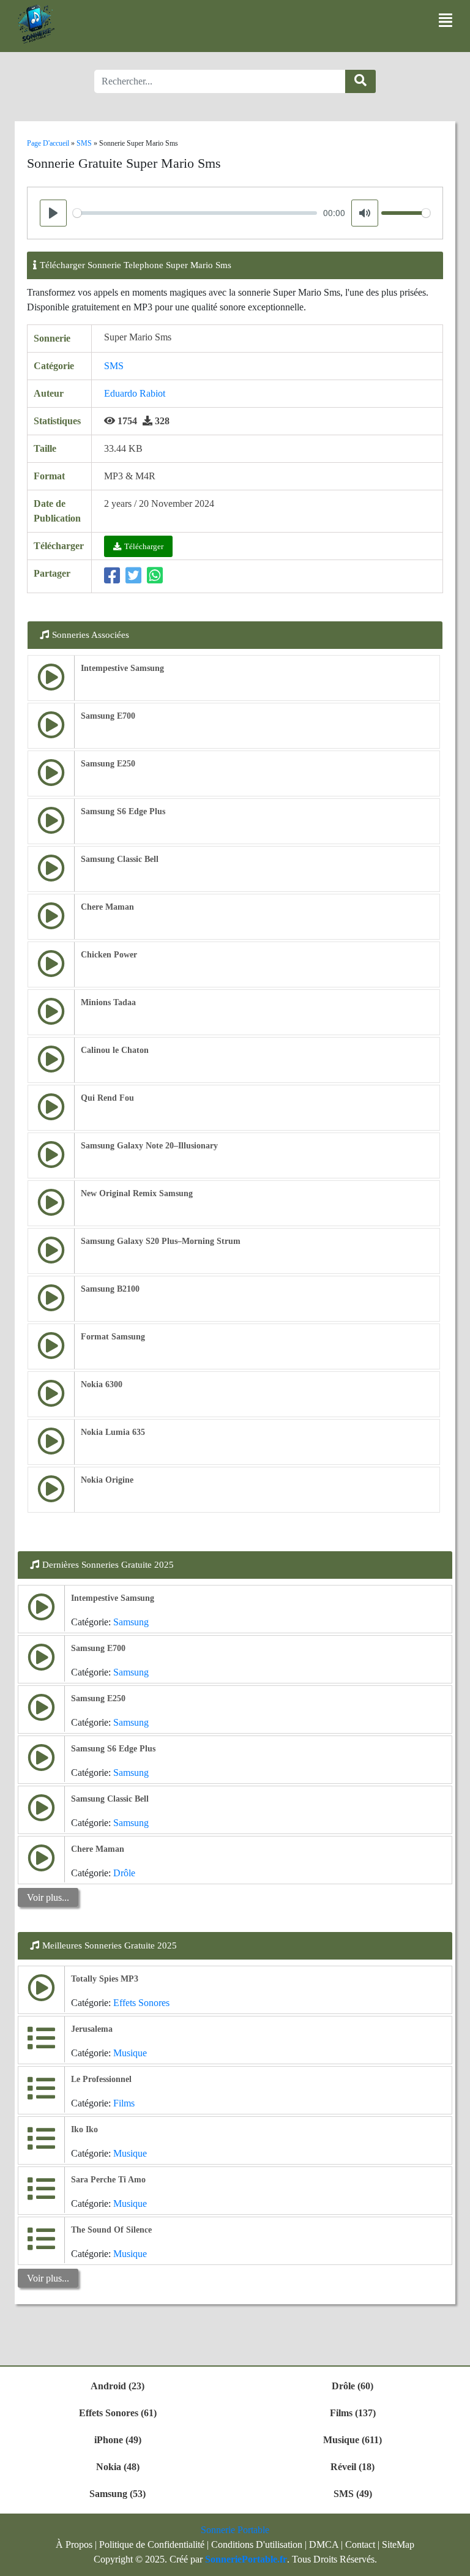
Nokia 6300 (102, 1384)
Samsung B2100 (110, 1289)
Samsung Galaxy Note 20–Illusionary (149, 1146)
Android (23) (117, 2386)
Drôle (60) (352, 2386)
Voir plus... (48, 1897)
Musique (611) (352, 2440)
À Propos (74, 2544)
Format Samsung (113, 1337)
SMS (114, 366)
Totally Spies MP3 (105, 1979)
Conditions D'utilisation (257, 2544)
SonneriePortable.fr (246, 2559)
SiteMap (398, 2544)
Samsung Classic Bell (120, 859)
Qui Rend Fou (107, 1098)
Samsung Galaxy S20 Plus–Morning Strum (161, 1241)
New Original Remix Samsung (137, 1193)
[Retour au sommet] (453, 2561)
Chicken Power (109, 955)
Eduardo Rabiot (135, 393)
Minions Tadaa (108, 1002)
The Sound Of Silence (111, 2230)
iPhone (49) (118, 2440)
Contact (360, 2544)
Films (124, 2103)
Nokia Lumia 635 (113, 1432)
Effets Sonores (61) (118, 2413)
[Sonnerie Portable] (36, 24)
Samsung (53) (117, 2494)
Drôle (124, 1873)
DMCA (324, 2544)
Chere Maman (107, 907)
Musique (130, 2053)
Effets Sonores (141, 2003)
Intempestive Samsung (122, 668)
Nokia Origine (107, 1480)
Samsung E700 (108, 716)
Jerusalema (92, 2029)
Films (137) (353, 2413)
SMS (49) (353, 2494)
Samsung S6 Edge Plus (123, 811)
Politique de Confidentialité (152, 2544)
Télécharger (144, 546)
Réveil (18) (352, 2467)
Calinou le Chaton (115, 1050)
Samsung (131, 1622)
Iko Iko (84, 2129)
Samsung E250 (108, 764)
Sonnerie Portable (235, 2530)
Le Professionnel (101, 2079)
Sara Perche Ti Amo (108, 2180)
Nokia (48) (118, 2467)
